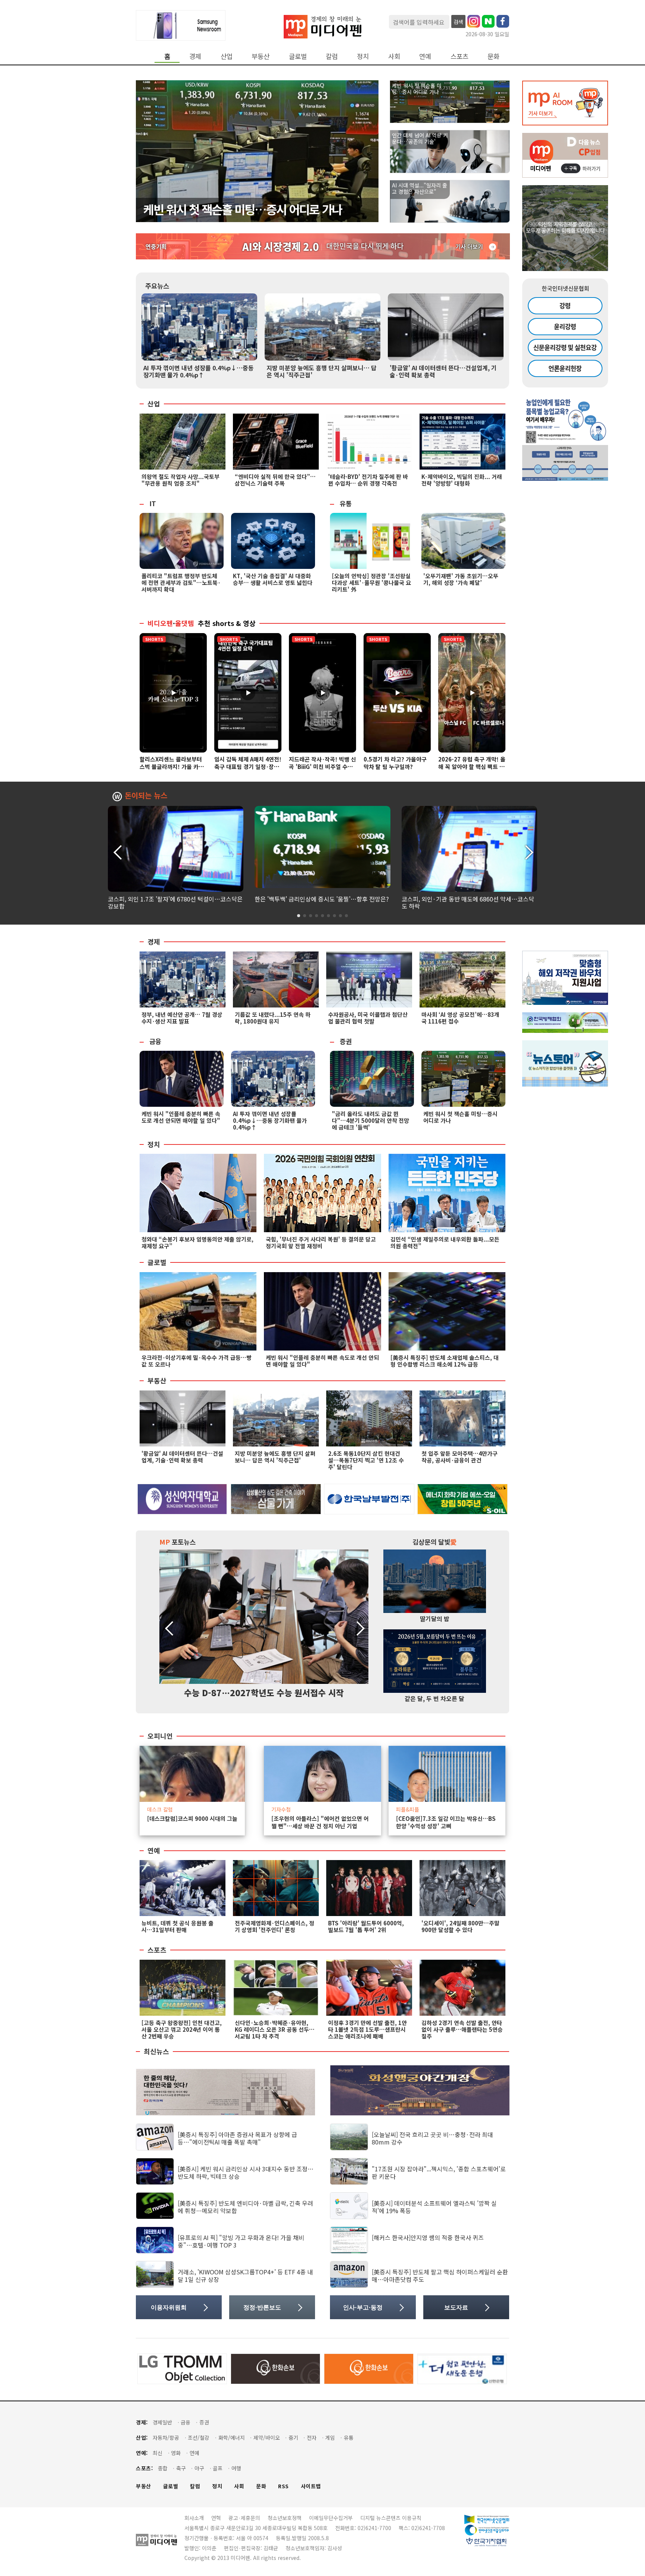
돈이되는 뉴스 (146, 796)
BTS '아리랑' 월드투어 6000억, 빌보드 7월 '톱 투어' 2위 (366, 1926)
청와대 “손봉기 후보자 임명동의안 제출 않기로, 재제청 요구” (197, 1242)
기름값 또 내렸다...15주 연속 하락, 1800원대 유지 (273, 1018)
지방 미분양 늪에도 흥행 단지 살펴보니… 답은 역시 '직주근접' (322, 371)
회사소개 (194, 2518)
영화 (176, 2453)
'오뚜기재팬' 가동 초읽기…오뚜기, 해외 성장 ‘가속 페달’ (461, 579)
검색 (458, 22)
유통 (346, 503)
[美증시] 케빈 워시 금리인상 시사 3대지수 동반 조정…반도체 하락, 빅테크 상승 (246, 2172)
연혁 (216, 2518)
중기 (293, 2438)
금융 (155, 1041)
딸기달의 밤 (435, 1619)
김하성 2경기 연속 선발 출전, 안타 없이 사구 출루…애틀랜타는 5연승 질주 (462, 2029)
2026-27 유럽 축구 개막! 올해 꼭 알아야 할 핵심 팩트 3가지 (472, 767)
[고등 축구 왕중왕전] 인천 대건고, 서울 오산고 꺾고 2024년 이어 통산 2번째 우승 (182, 2029)
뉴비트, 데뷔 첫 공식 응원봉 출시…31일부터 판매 (177, 1926)
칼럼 (332, 56)
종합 (163, 2468)
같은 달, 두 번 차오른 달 (434, 1698)
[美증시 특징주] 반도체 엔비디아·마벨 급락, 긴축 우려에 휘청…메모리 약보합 (245, 2207)
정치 (363, 56)
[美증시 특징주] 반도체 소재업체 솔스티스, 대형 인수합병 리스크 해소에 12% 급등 (445, 1361)
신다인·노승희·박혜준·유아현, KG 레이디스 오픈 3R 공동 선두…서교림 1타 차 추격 (275, 2029)
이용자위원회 (169, 2307)
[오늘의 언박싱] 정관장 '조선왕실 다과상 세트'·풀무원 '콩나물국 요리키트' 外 (371, 583)
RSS (283, 2486)
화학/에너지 (232, 2438)
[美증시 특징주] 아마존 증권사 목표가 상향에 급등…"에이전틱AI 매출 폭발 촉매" (237, 2138)
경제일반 (162, 2422)
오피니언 (160, 1736)
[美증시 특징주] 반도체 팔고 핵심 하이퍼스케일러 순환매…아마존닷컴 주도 (440, 2275)
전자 (312, 2438)
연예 (425, 56)
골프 (218, 2468)
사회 (394, 56)
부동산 (261, 56)
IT (153, 503)
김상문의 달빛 (435, 1542)
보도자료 (456, 2307)
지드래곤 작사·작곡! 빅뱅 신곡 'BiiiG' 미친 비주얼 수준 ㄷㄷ (322, 767)
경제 (195, 56)
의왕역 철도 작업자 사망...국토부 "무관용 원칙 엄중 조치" (180, 480)
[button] (528, 851)
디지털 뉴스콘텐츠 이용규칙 (391, 2518)
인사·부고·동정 (363, 2307)
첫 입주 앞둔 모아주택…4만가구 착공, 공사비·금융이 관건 (459, 1457)
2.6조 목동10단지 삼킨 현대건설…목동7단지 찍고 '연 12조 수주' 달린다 (366, 1460)
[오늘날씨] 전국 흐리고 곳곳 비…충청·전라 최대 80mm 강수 (432, 2138)
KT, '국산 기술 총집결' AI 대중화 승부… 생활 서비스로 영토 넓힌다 (273, 579)
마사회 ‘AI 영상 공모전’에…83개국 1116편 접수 (460, 1018)
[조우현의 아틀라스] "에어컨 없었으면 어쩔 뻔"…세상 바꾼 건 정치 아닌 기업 (320, 1822)
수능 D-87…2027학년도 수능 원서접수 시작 (264, 1692)
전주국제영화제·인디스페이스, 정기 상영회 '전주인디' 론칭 (275, 1926)
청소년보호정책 (285, 2518)
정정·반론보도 (262, 2307)
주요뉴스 (157, 286)
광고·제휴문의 (244, 2518)
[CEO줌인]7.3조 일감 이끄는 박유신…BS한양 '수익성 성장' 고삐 (446, 1822)
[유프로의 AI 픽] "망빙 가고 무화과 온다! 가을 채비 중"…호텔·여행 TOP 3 (241, 2241)
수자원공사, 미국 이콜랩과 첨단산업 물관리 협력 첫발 (368, 1018)
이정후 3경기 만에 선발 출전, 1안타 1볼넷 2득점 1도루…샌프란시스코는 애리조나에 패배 (367, 2029)
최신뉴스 (156, 2052)
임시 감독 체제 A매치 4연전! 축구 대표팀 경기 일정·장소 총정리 (248, 767)
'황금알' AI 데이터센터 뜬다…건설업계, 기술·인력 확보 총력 (443, 371)
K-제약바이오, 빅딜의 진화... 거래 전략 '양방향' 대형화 (462, 480)
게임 (330, 2438)
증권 (346, 1041)
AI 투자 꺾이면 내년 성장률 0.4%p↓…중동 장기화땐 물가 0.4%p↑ (199, 371)
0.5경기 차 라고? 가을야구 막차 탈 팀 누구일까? (395, 763)
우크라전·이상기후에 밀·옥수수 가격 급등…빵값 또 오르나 (197, 1361)
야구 (199, 2468)
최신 (158, 2453)
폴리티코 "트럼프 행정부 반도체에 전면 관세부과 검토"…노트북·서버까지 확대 (181, 583)
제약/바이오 (267, 2438)
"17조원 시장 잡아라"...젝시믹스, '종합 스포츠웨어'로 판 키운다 (439, 2172)
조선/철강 (199, 2438)
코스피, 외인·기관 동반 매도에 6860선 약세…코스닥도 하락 (468, 902)
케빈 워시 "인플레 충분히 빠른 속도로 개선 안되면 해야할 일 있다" (181, 1117)
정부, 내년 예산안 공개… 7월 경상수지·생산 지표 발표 (182, 1018)
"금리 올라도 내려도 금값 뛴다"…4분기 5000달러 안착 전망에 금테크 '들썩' (370, 1120)
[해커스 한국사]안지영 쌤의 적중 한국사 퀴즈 (428, 2237)
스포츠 (459, 56)
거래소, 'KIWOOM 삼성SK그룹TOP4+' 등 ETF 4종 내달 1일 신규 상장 (245, 2275)
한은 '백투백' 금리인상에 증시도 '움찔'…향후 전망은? (322, 899)
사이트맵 (311, 2486)
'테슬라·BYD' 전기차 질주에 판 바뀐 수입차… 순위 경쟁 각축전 (368, 480)
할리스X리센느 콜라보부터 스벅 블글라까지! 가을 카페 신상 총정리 (172, 767)
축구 (181, 2468)
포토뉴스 (177, 1542)
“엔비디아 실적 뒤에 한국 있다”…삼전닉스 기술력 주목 (275, 480)
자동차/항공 (166, 2438)
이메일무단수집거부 (331, 2518)
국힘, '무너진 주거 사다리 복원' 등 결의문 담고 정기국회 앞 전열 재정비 (321, 1242)
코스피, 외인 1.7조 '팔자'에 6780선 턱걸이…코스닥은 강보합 (175, 902)
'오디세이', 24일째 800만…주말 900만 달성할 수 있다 (460, 1926)
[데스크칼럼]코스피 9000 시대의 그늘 (192, 1819)
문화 (493, 56)
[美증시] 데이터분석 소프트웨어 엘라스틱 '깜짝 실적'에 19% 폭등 (434, 2207)
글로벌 (298, 56)
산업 (227, 56)
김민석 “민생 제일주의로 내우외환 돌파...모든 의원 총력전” (445, 1242)
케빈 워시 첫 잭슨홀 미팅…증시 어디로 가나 (243, 209)
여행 (236, 2468)
